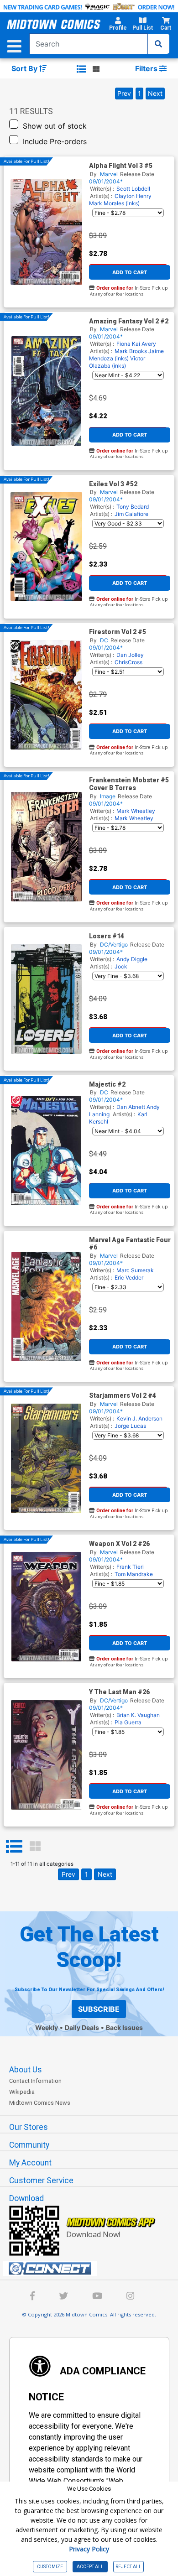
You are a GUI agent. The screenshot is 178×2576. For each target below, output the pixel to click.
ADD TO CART (130, 272)
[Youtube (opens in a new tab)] (97, 2297)
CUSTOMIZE (50, 2567)
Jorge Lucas (130, 1426)
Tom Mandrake (134, 1574)
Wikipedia (22, 2092)
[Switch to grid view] (96, 69)
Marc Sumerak (135, 1270)
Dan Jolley (130, 655)
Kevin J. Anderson (139, 1418)
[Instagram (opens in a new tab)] (130, 2297)
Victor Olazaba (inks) (117, 362)
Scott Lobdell (133, 189)
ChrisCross (128, 662)
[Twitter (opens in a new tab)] (63, 2297)
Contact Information (35, 2081)
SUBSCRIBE (99, 2009)
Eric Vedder (129, 1278)
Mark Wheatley (136, 811)
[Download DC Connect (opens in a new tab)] (93, 2269)
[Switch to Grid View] (35, 1847)
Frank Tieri (130, 1567)
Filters (147, 68)
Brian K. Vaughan (138, 1715)
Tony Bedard (133, 507)
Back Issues (124, 2027)
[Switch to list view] (81, 69)
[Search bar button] (158, 44)
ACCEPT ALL (90, 2567)
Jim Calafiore (131, 514)
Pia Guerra (128, 1722)
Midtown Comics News (40, 2103)
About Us (26, 2070)
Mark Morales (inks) (114, 203)
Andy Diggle (132, 959)
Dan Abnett (131, 1107)
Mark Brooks (131, 351)
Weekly (47, 2027)
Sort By (25, 68)
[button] (118, 25)
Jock (121, 966)
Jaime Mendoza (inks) (126, 355)
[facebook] (32, 2297)
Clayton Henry (133, 196)
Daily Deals (82, 2027)
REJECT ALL (128, 2567)
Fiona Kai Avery (136, 344)
